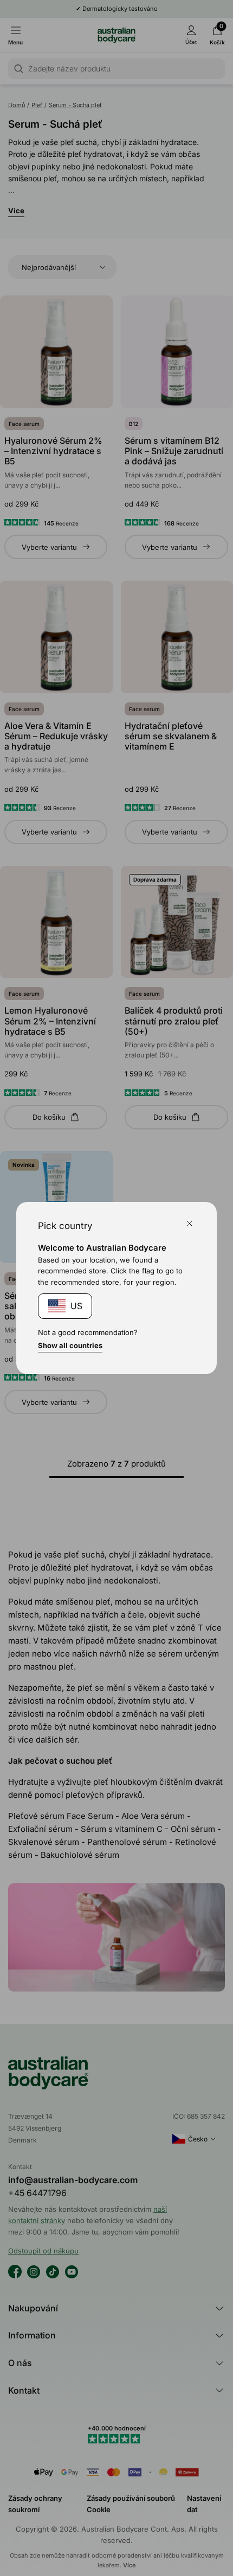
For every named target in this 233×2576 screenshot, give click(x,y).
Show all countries (70, 1345)
